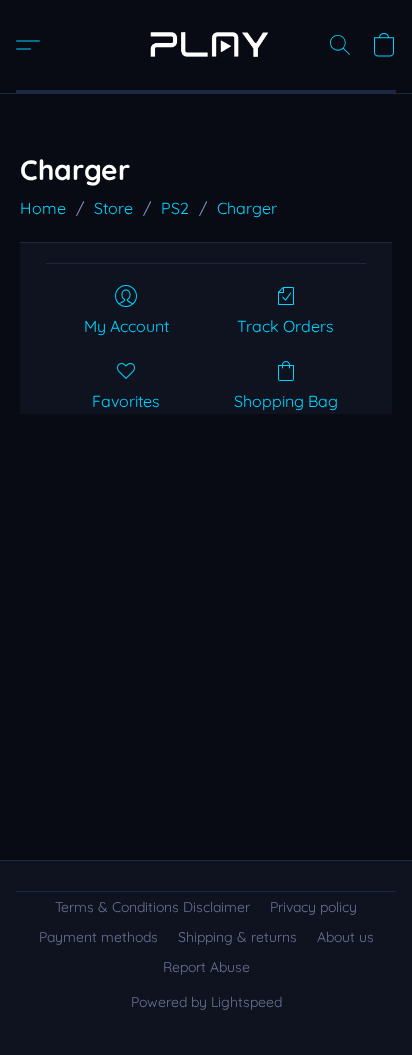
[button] (206, 45)
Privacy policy (313, 907)
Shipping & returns (237, 937)
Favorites (126, 401)
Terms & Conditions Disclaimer (152, 907)
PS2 (175, 208)
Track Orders (285, 326)
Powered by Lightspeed (206, 1002)
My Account (126, 326)
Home (43, 208)
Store (113, 208)
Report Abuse (206, 967)
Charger (247, 208)
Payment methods (98, 937)
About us (345, 937)
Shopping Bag (286, 401)
